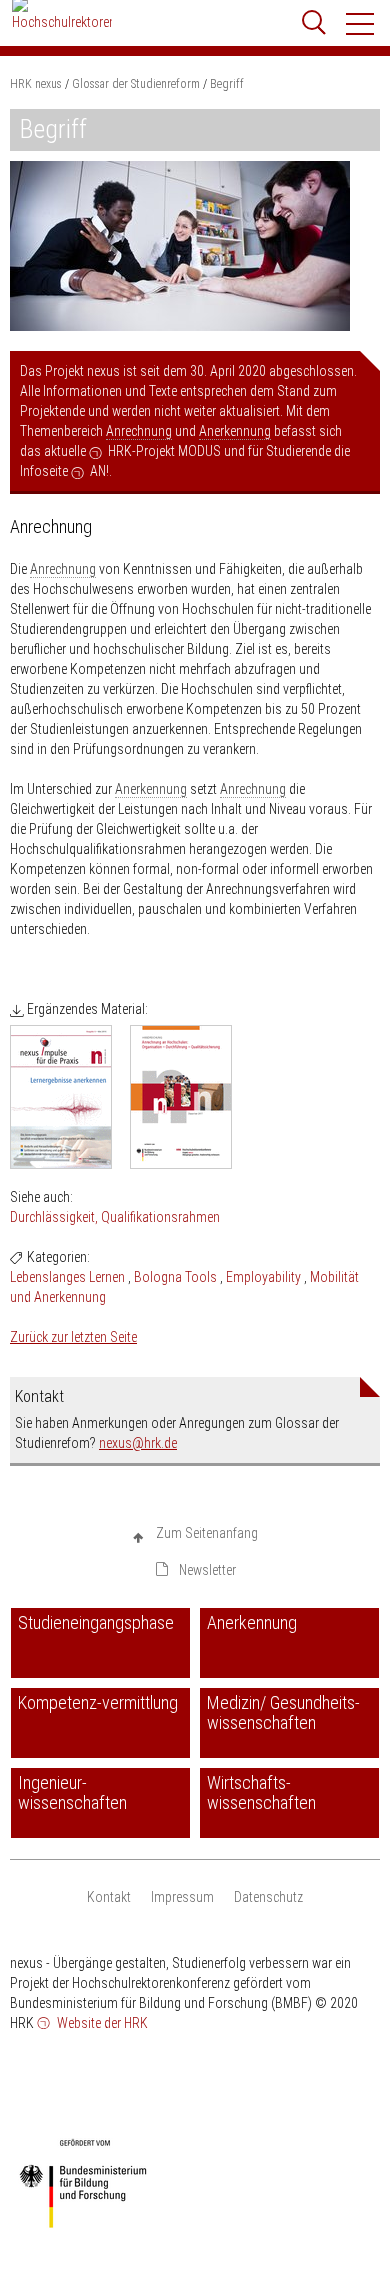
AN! (99, 471)
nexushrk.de (138, 1443)
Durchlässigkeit (52, 1217)
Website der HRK (101, 2023)
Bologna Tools (175, 1277)
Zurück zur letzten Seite (73, 1337)
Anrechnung (139, 431)
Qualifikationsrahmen (160, 1217)
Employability (263, 1277)
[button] (361, 24)
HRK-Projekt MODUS (164, 451)
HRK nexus (36, 84)
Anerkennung (235, 431)
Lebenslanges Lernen (67, 1277)
